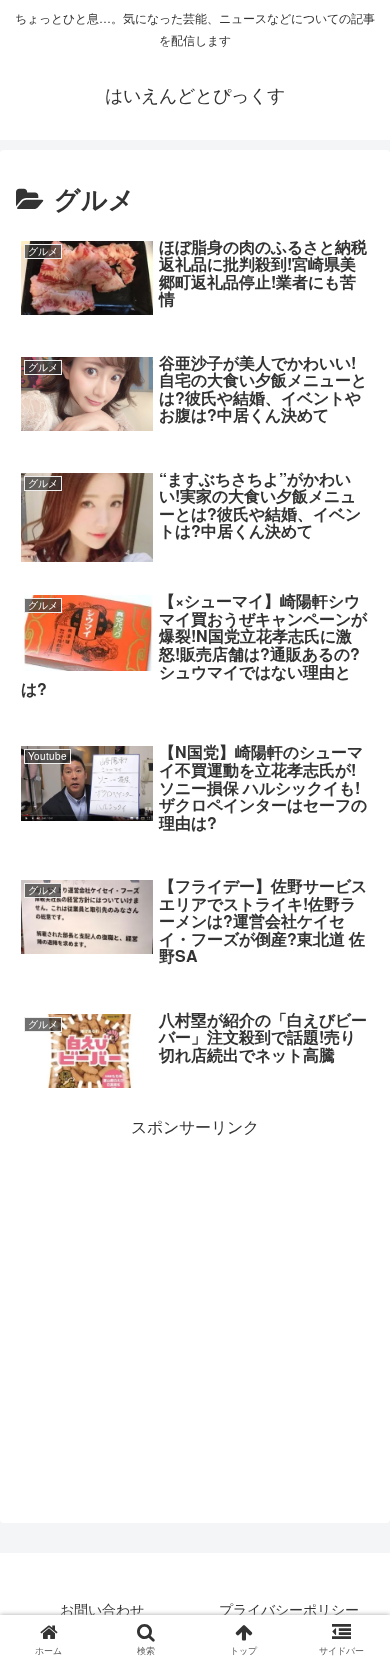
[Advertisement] (195, 1281)
